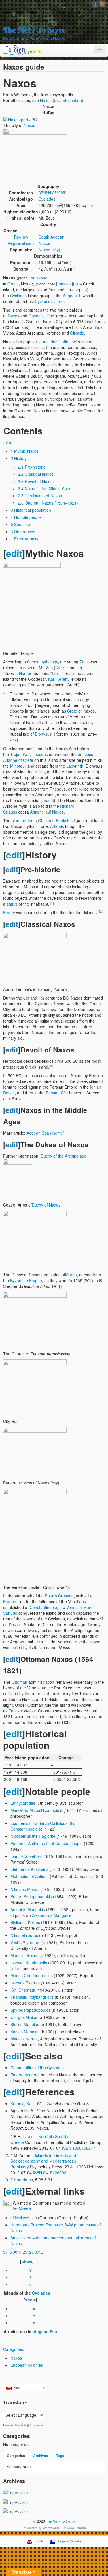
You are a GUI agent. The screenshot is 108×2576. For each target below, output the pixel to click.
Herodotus (23, 2180)
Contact (74, 12)
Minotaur (18, 766)
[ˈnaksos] (65, 284)
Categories (13, 2349)
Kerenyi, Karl (22, 2103)
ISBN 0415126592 (50, 2172)
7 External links (24, 539)
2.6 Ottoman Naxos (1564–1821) (48, 503)
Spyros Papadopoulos (30, 2010)
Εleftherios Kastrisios (29, 1869)
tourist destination (54, 342)
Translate (39, 2425)
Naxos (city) (49, 250)
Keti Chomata (23, 1990)
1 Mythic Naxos (25, 451)
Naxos (29, 125)
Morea (71, 1275)
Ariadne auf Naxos (47, 812)
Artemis (57, 826)
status (12, 904)
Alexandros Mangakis (52, 1915)
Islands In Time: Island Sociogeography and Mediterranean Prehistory (43, 2161)
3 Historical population (31, 510)
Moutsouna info (14, 20)
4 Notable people (26, 517)
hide (8, 442)
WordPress (51, 2528)
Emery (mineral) (25, 2075)
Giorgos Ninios (24, 2017)
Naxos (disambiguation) (62, 100)
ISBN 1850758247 (79, 2148)
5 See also (20, 524)
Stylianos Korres (25, 1922)
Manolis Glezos (24, 1955)
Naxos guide (38, 20)
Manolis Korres (24, 2039)
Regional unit (21, 243)
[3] (51, 1066)
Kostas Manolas (25, 2032)
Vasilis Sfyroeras (25, 1942)
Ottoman (19, 1682)
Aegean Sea (45, 2331)
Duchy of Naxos (46, 1205)
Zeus (84, 662)
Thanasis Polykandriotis (32, 1997)
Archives (41, 2456)
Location (58, 12)
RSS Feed (102, 4)
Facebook (95, 4)
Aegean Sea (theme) (46, 1133)
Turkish (15, 1711)
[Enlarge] (5, 645)
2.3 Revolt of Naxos (36, 481)
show (27, 2261)
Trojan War (20, 754)
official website (24, 2218)
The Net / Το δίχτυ (35, 30)
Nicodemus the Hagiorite (33, 1836)
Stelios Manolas (25, 2024)
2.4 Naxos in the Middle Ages (44, 488)
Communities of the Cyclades (37, 2067)
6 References (23, 532)
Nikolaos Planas (25, 1889)
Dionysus (43, 734)
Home (6, 12)
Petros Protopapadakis (31, 1896)
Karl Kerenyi (59, 679)
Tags (60, 2456)
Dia (55, 673)
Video (32, 12)
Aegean (70, 296)
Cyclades (47, 199)
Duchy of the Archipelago (64, 1156)
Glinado (77, 333)
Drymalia (37, 316)
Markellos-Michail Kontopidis (36, 1810)
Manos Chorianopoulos (32, 1975)
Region (21, 237)
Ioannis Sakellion (26, 1856)
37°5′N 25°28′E (53, 193)
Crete (72, 711)
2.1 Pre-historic (32, 467)
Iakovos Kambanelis (29, 1963)
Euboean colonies (27, 2365)
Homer (25, 673)
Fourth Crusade (59, 1596)
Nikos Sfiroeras (24, 1935)
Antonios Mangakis (28, 1909)
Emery (9, 912)
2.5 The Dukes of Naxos (40, 496)
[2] (101, 911)
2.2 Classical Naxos (36, 474)
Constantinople (43, 1607)
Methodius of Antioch (30, 1876)
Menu (44, 12)
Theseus (40, 754)
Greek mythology (42, 662)
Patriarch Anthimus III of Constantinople (47, 1843)
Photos (19, 12)
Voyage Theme (74, 2528)
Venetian (74, 1607)
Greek (13, 284)
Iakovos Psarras (25, 1983)
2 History (19, 458)
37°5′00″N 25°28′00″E (23, 2252)
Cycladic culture (49, 301)
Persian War (57, 1093)
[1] (52, 903)
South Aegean (52, 237)
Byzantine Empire (26, 1280)
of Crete (26, 760)
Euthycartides (23, 1803)
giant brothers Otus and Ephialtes (42, 820)
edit (14, 553)
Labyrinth (75, 766)
